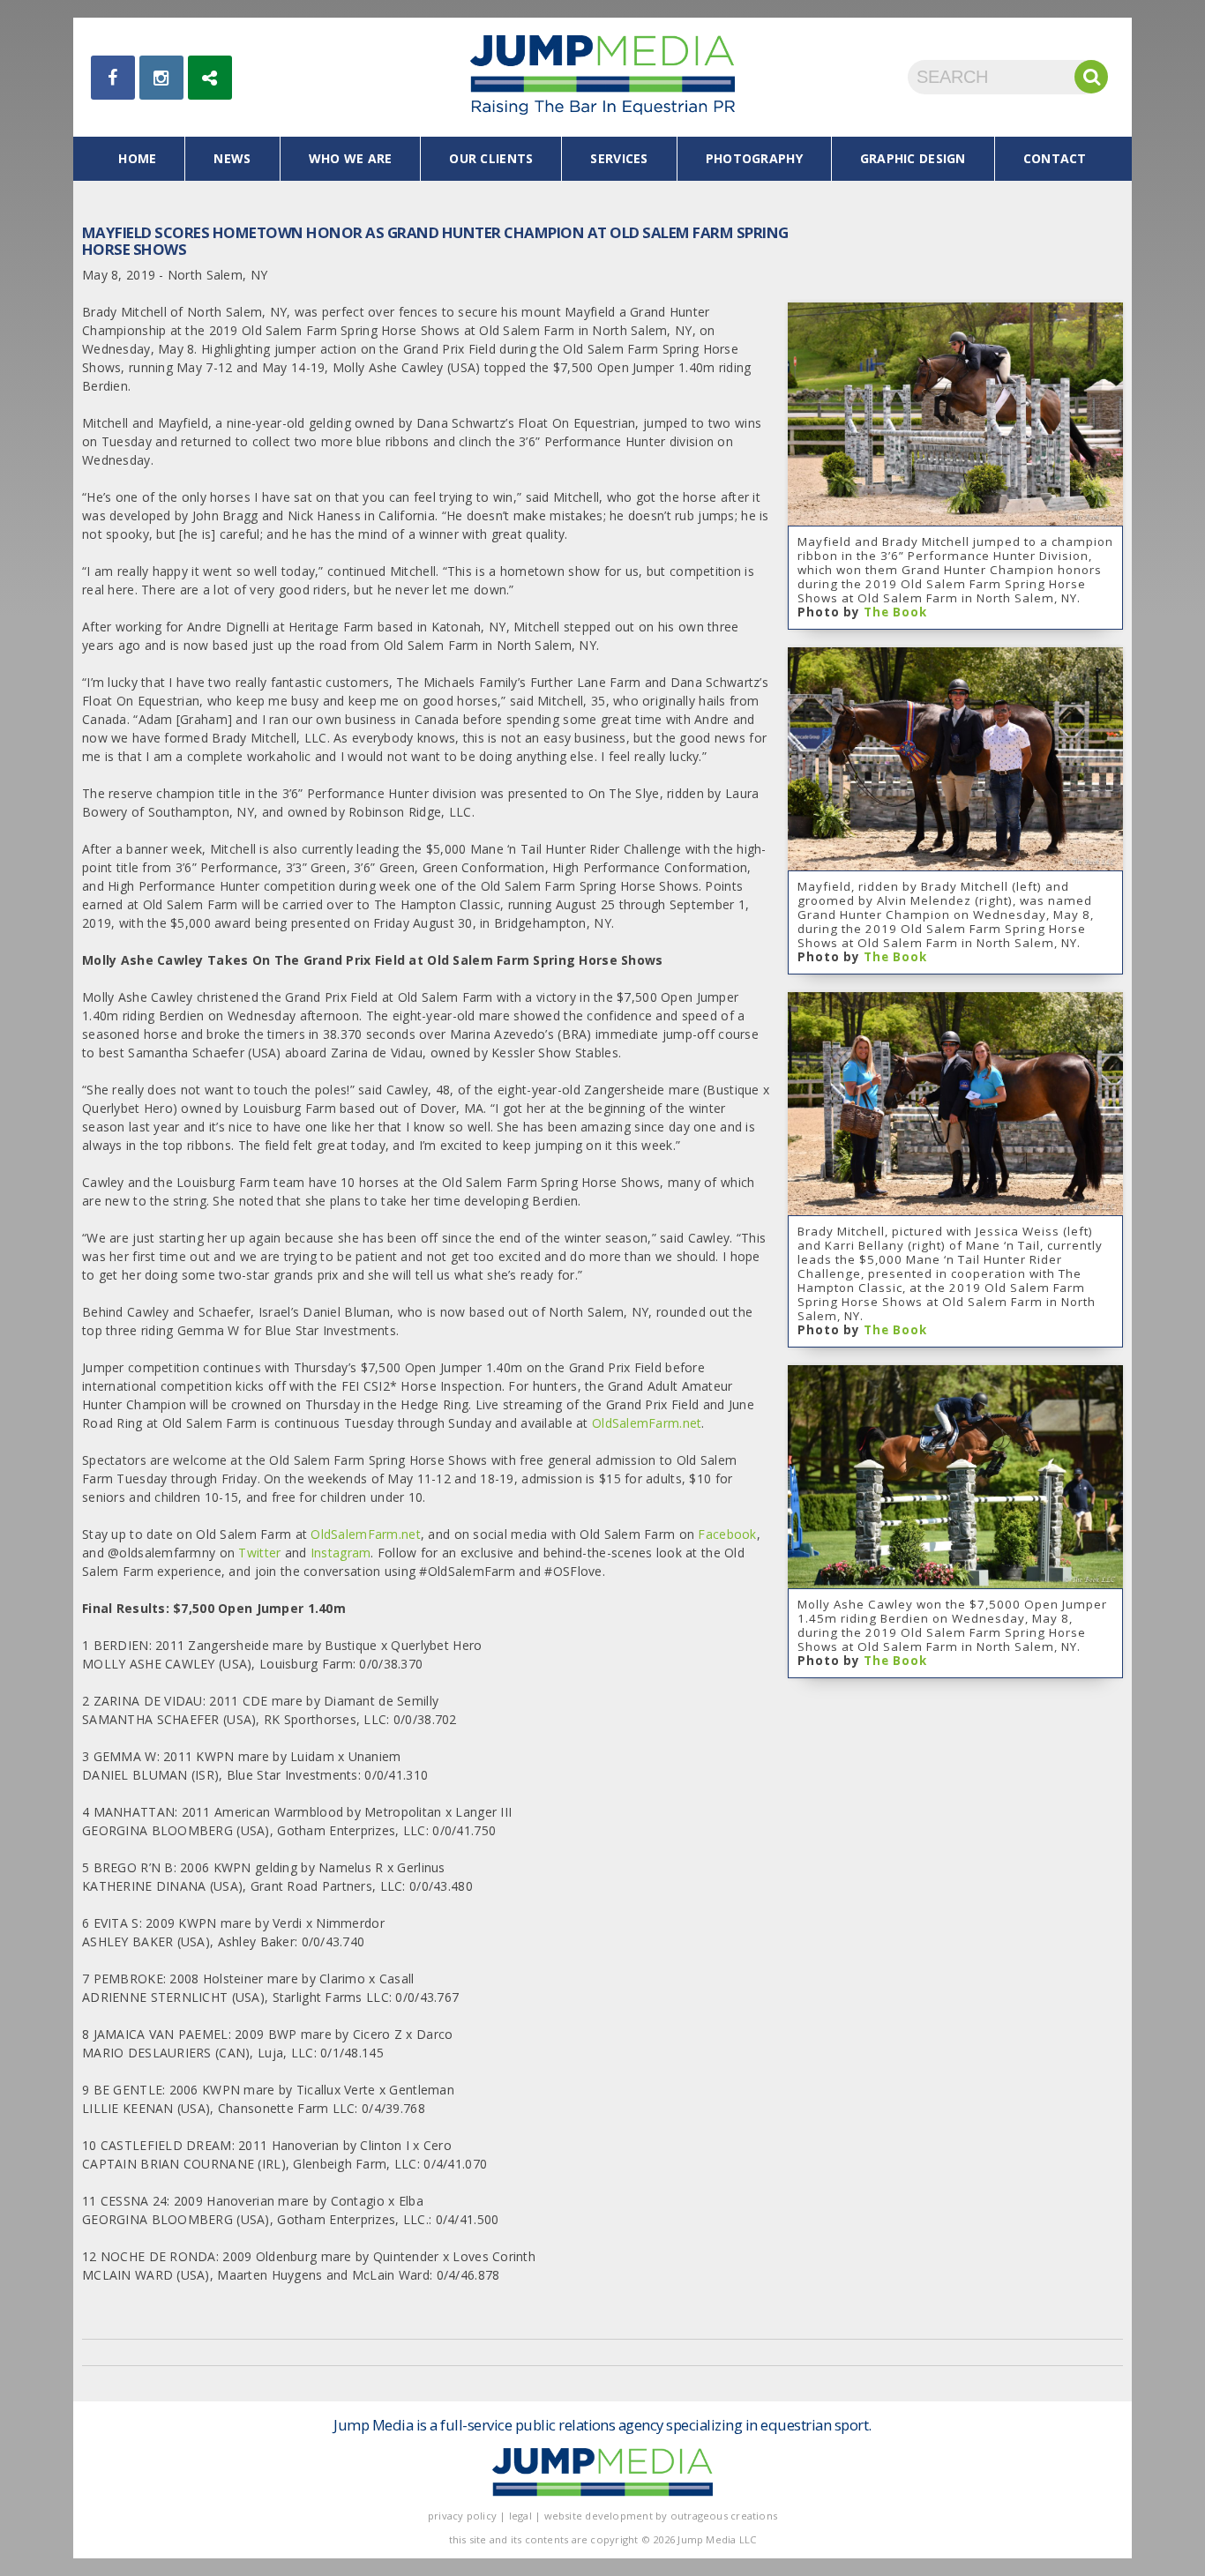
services (619, 158)
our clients (491, 158)
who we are (351, 158)
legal (520, 2516)
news (232, 158)
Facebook (727, 1534)
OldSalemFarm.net (647, 1423)
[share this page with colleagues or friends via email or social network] (210, 78)
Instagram (341, 1553)
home (137, 158)
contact (1055, 158)
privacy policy (462, 2516)
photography (754, 158)
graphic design (913, 158)
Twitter (259, 1553)
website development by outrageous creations (661, 2516)
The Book (895, 612)
